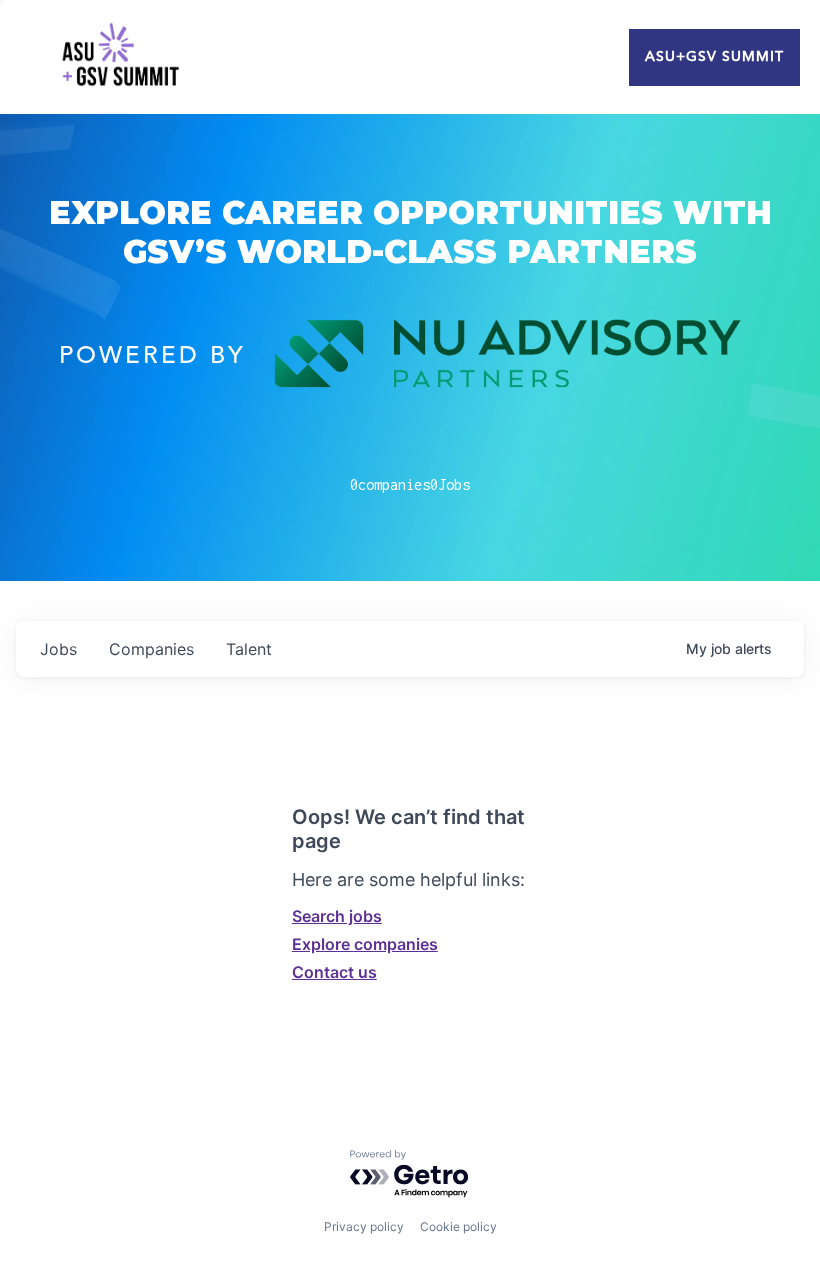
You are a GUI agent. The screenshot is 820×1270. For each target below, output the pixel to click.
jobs (58, 649)
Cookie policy (458, 1226)
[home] (120, 57)
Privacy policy (364, 1226)
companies (151, 649)
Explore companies (365, 944)
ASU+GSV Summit (714, 57)
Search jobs (337, 916)
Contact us (334, 972)
